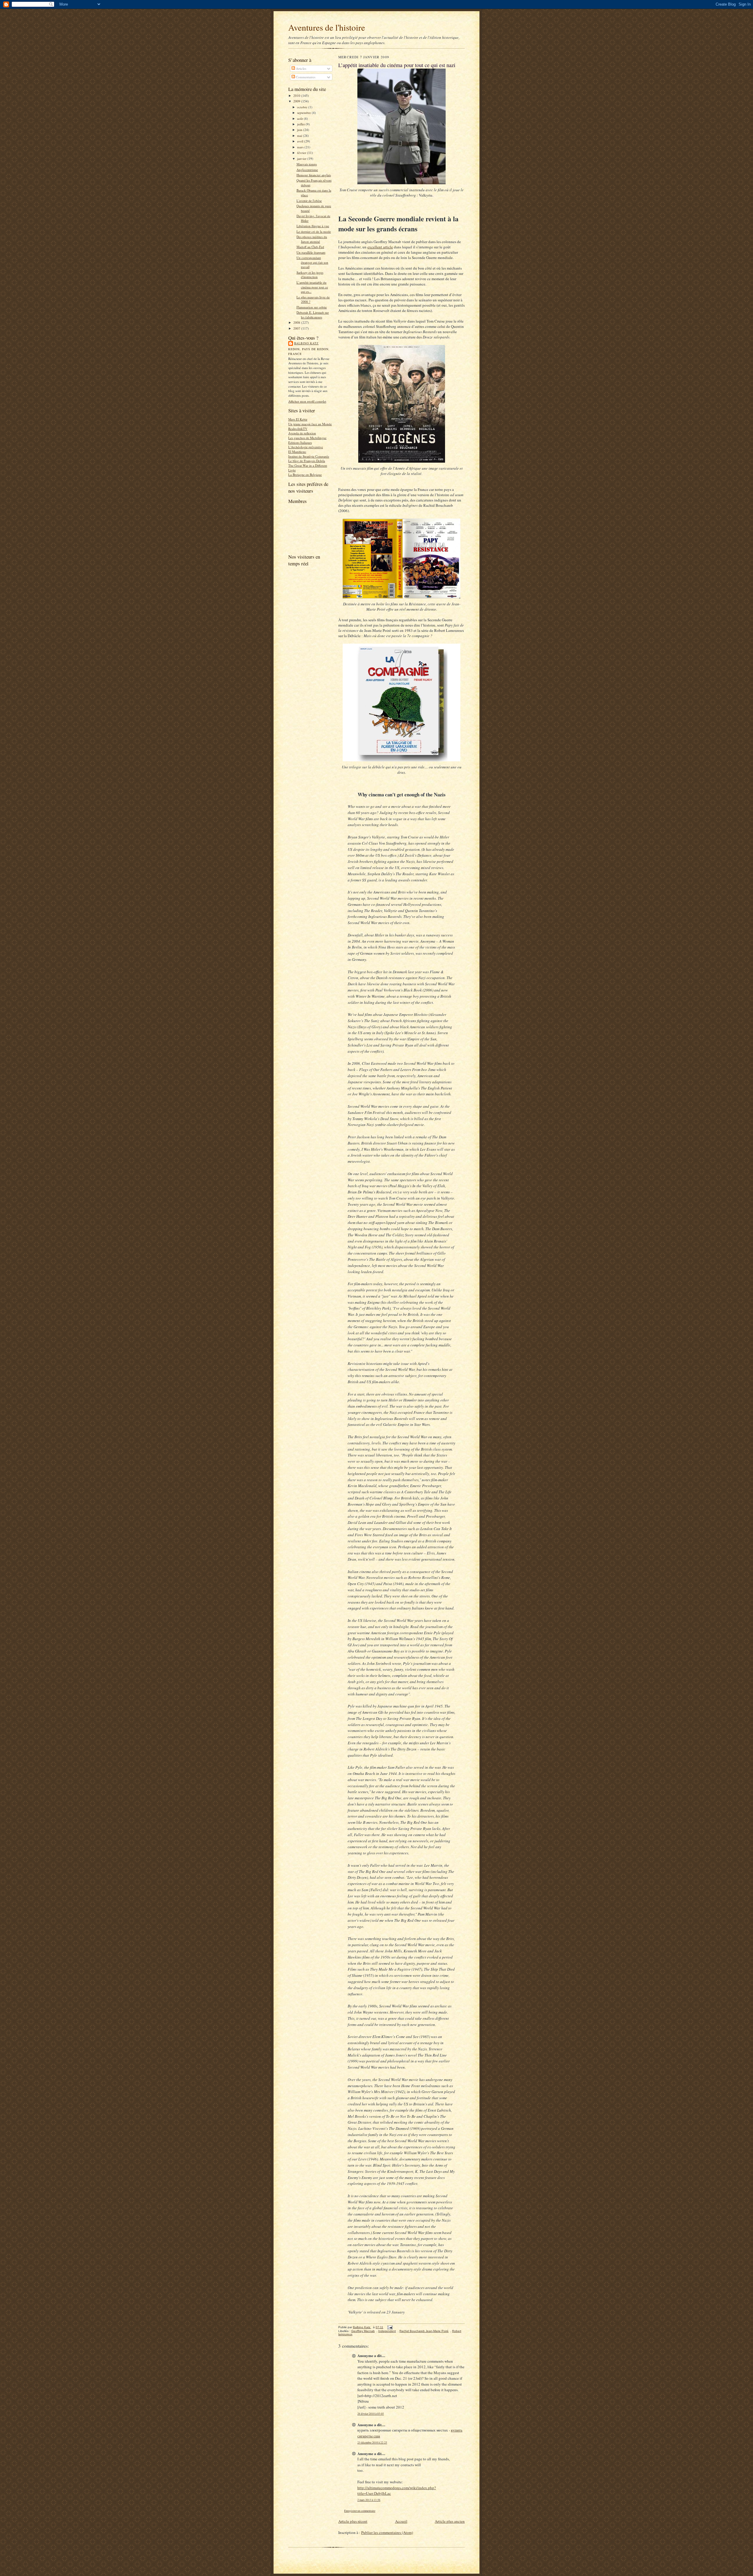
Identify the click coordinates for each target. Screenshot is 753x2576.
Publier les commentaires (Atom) (387, 2532)
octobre (303, 107)
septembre (304, 113)
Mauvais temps (307, 164)
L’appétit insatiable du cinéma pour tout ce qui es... (312, 287)
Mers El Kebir (298, 419)
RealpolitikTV (298, 429)
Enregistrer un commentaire (360, 2511)
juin (300, 130)
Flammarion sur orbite (312, 307)
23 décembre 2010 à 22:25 (372, 2443)
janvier (302, 158)
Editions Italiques (300, 442)
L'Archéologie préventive (306, 447)
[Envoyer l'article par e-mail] (390, 2327)
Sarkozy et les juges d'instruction (310, 275)
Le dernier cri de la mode (314, 231)
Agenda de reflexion (302, 433)
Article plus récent (353, 2521)
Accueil (401, 2521)
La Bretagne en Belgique (305, 475)
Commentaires (305, 77)
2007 (297, 328)
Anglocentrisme (307, 170)
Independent (387, 2331)
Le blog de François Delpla (307, 461)
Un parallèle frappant (311, 252)
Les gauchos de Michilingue (307, 438)
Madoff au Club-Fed (310, 247)
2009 (297, 101)
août (300, 118)
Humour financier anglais (314, 175)
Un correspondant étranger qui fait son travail (312, 262)
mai (300, 136)
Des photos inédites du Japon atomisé (312, 239)
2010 (297, 96)
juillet (301, 124)
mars (301, 147)
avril (301, 141)
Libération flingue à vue (313, 226)
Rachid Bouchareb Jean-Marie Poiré (424, 2331)
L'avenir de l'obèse (309, 201)
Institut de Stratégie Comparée (309, 456)
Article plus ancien (450, 2521)
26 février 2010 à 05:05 (371, 2414)
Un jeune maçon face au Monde (310, 424)
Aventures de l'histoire (327, 27)
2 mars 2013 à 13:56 (369, 2500)
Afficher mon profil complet (307, 401)
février (302, 153)
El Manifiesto (297, 452)
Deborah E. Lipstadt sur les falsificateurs (313, 315)
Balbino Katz (306, 343)
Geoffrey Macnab (363, 2331)
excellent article (380, 247)
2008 (297, 322)
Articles (301, 68)
